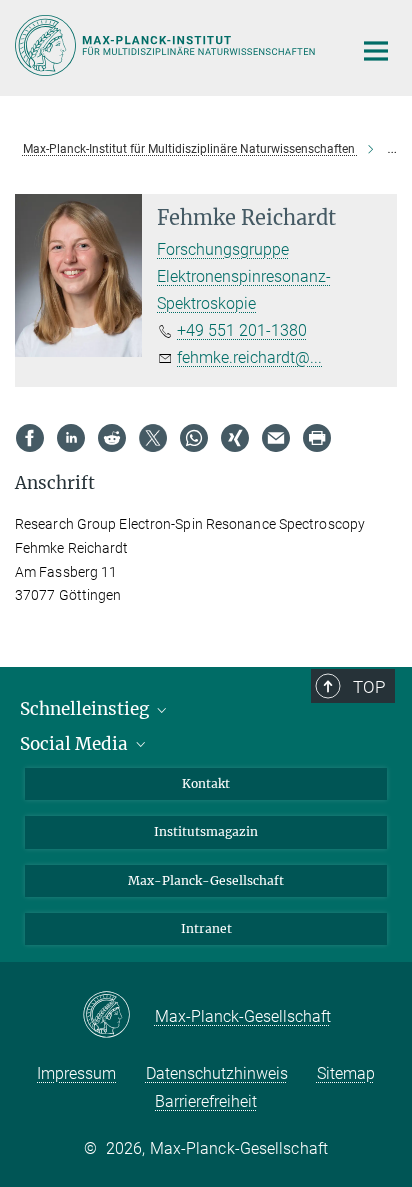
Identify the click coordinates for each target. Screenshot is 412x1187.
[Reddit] (112, 438)
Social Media (76, 744)
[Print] (317, 438)
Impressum (76, 1073)
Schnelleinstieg (86, 709)
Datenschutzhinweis (217, 1073)
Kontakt (206, 783)
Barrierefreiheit (206, 1101)
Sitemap (346, 1073)
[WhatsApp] (194, 438)
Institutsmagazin (206, 831)
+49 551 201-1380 (242, 330)
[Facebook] (30, 438)
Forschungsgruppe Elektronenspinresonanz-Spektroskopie (244, 276)
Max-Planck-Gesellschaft (206, 880)
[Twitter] (153, 438)
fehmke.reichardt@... (249, 357)
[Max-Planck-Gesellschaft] (118, 1016)
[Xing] (235, 438)
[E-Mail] (276, 438)
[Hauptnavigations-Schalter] (376, 51)
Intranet (206, 928)
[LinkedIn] (71, 438)
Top (369, 687)
